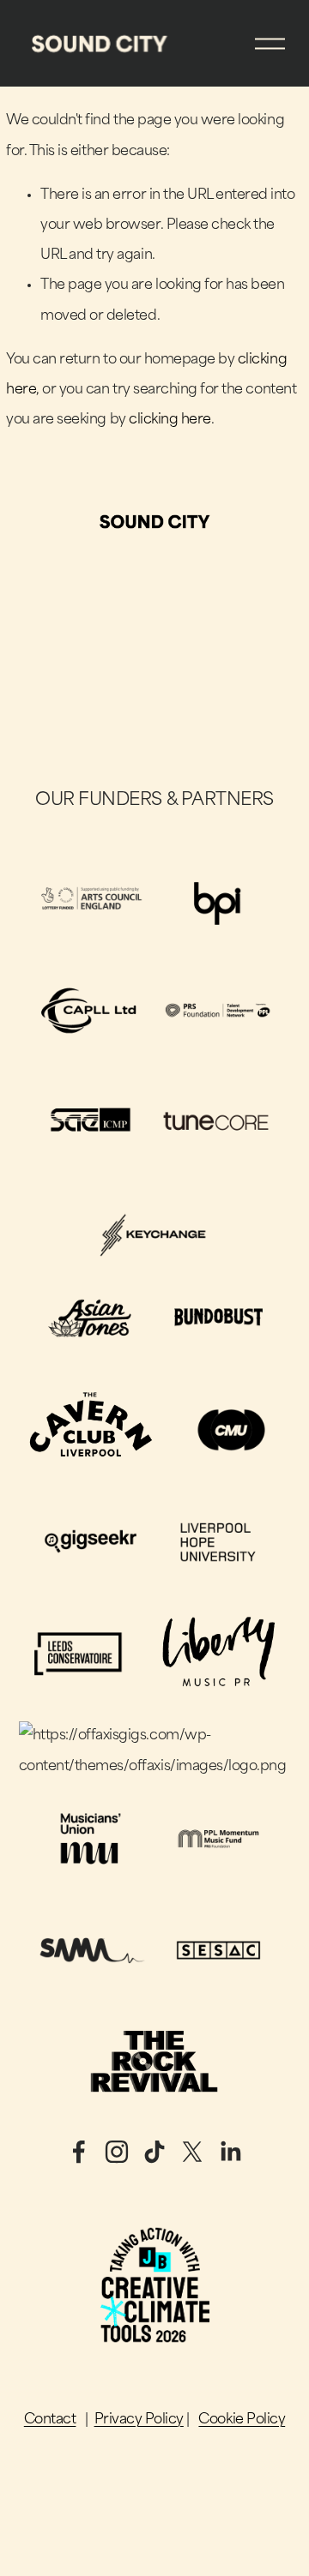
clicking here (170, 420)
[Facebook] (79, 2152)
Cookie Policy (242, 2420)
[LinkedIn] (230, 2152)
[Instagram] (117, 2152)
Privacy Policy (139, 2420)
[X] (192, 2152)
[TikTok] (154, 2152)
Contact (50, 2420)
